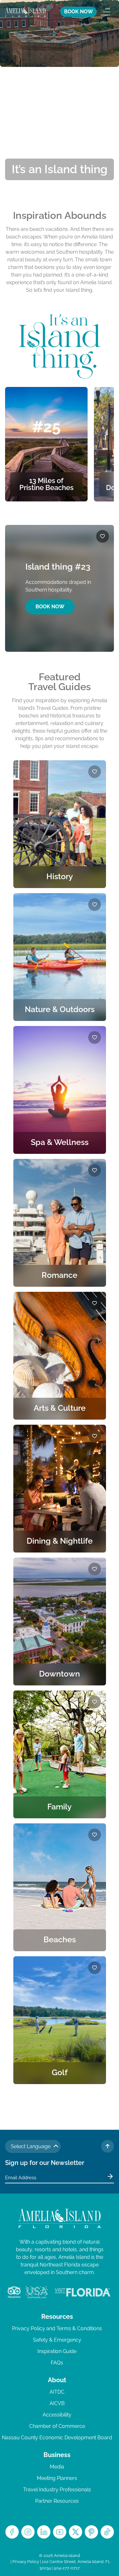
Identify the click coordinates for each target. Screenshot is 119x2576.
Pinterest (91, 2532)
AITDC (57, 2392)
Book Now (50, 607)
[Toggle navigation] (105, 12)
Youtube (60, 2532)
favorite (102, 536)
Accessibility (57, 2415)
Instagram (28, 2532)
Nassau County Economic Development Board (57, 2438)
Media (57, 2467)
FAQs (57, 2363)
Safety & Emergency (57, 2340)
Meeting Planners (57, 2478)
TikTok (107, 2532)
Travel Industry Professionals (57, 2490)
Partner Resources (57, 2501)
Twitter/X (76, 2532)
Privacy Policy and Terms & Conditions (57, 2328)
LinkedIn (44, 2532)
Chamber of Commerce (57, 2426)
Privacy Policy (26, 2562)
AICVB (57, 2403)
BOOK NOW (79, 12)
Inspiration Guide (57, 2351)
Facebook (12, 2532)
